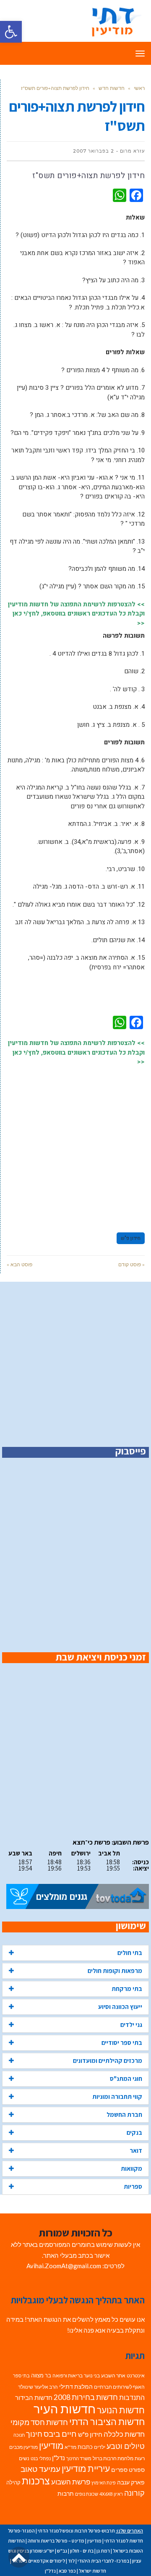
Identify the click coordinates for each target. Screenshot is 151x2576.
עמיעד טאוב (40, 2469)
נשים (24, 2458)
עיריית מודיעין (86, 2469)
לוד (71, 2561)
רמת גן (103, 2551)
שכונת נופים (87, 2494)
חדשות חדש (112, 88)
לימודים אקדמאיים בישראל (39, 2561)
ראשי (139, 88)
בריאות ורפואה (68, 2375)
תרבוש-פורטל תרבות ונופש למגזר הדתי (76, 2531)
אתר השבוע (113, 2375)
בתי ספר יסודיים (122, 2043)
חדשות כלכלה (124, 2434)
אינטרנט (136, 2375)
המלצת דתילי (76, 2386)
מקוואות (131, 2168)
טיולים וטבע (126, 2446)
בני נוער (92, 2375)
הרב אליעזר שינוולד (38, 2387)
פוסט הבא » (20, 1264)
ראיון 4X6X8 (111, 2494)
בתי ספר (21, 2375)
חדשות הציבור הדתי (107, 2421)
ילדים (100, 2447)
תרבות (66, 2494)
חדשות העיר (65, 2409)
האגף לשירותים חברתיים (119, 2387)
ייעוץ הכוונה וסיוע (120, 2007)
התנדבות (132, 2397)
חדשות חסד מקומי (39, 2422)
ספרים (119, 2470)
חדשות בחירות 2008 (86, 2397)
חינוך (34, 2434)
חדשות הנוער (121, 2410)
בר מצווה (41, 2375)
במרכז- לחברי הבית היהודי (103, 2561)
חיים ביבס (60, 2434)
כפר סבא (67, 2571)
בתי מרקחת (127, 1989)
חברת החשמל (124, 2115)
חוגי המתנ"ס (126, 2079)
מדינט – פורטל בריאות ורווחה (56, 2541)
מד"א (70, 2447)
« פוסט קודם (131, 1264)
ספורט (137, 2470)
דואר (136, 2150)
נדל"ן (59, 2458)
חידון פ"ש (131, 1238)
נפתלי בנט (41, 2458)
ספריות (133, 2186)
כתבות (85, 2447)
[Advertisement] (75, 1145)
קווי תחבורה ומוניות (117, 2097)
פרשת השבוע (71, 2482)
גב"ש (62, 2551)
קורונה (134, 2493)
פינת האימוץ (104, 2483)
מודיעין (51, 2445)
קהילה (13, 2482)
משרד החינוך (79, 2458)
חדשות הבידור (34, 2398)
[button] (11, 32)
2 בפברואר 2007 (94, 151)
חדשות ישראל (92, 2571)
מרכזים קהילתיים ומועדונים (108, 2061)
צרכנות (36, 2481)
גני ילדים (131, 2025)
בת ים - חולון (82, 2551)
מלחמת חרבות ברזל (113, 2458)
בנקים (134, 2133)
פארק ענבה (131, 2482)
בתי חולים (130, 1953)
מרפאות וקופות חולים (115, 1971)
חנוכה (19, 2435)
